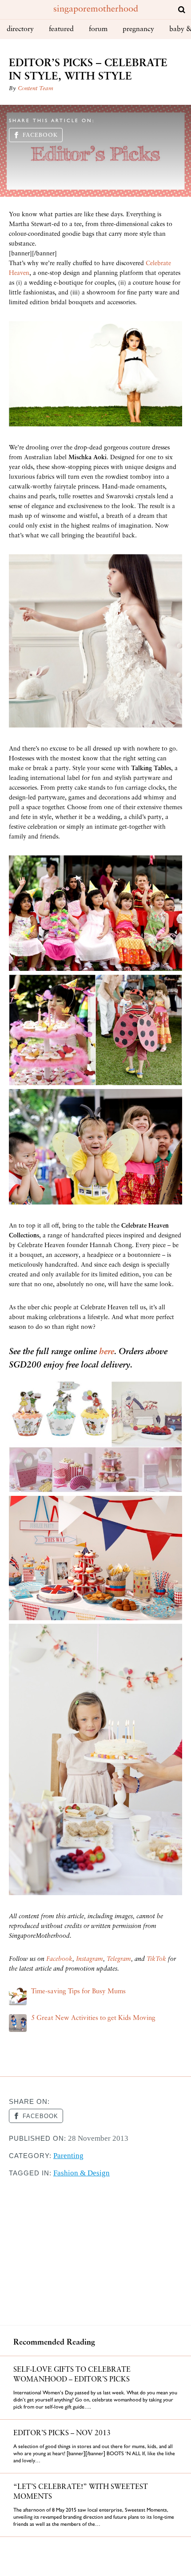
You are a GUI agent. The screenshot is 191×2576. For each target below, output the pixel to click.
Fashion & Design (82, 2173)
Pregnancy (138, 29)
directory (20, 29)
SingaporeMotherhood (96, 9)
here (107, 1352)
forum (98, 29)
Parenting (68, 2156)
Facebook (40, 135)
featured (61, 29)
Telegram (119, 1959)
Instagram (90, 1959)
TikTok (156, 1959)
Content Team (36, 89)
